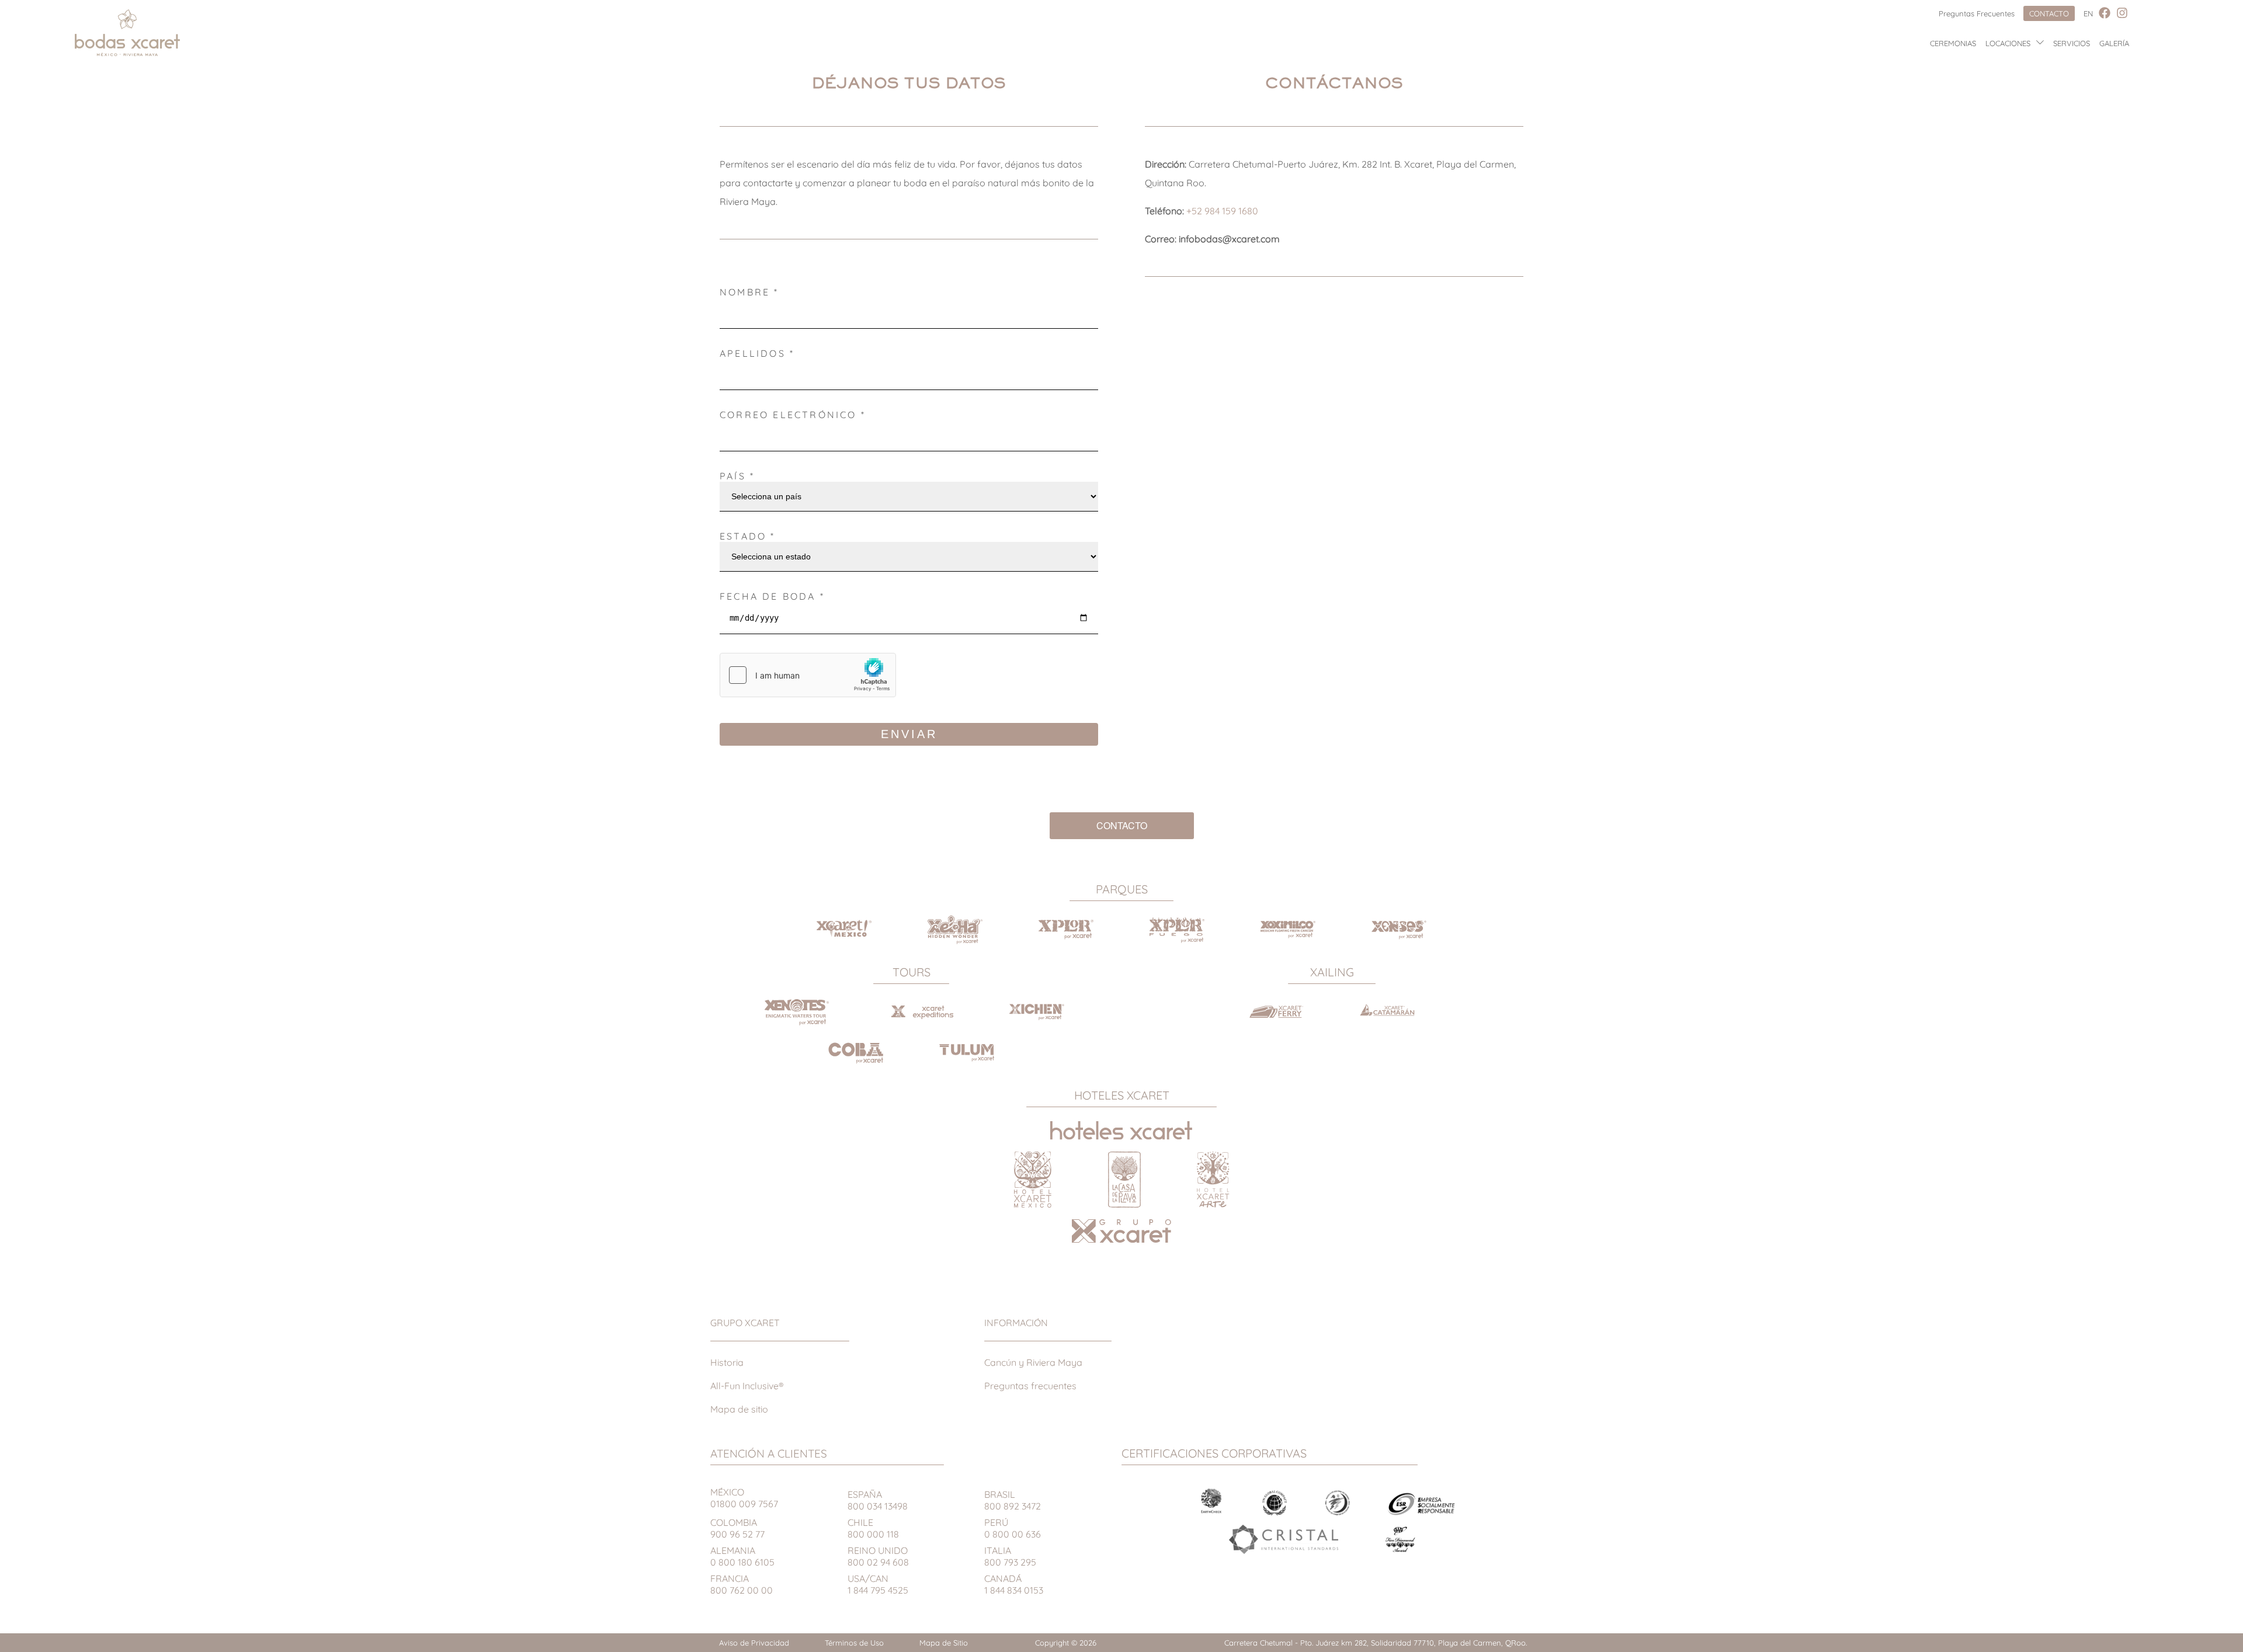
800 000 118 (873, 1528)
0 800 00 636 (1013, 1528)
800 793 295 (1010, 1556)
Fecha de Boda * (772, 596)
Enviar (909, 734)
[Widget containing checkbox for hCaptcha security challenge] (808, 675)
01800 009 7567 (744, 1498)
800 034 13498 (878, 1500)
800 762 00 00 (742, 1584)
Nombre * (749, 292)
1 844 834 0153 (1014, 1584)
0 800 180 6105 (742, 1556)
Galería (2114, 43)
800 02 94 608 (878, 1556)
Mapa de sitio (739, 1409)
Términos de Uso (854, 1643)
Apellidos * (757, 353)
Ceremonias (1953, 43)
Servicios (2072, 43)
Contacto (2049, 13)
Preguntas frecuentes (1030, 1386)
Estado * (748, 536)
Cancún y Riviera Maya (1033, 1362)
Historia (727, 1362)
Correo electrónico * (793, 415)
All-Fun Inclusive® (747, 1386)
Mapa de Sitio (944, 1643)
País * (737, 476)
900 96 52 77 (737, 1528)
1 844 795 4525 (878, 1584)
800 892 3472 (1013, 1500)
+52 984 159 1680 (1222, 211)
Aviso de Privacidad (754, 1643)
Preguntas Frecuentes (1977, 13)
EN (2088, 13)
